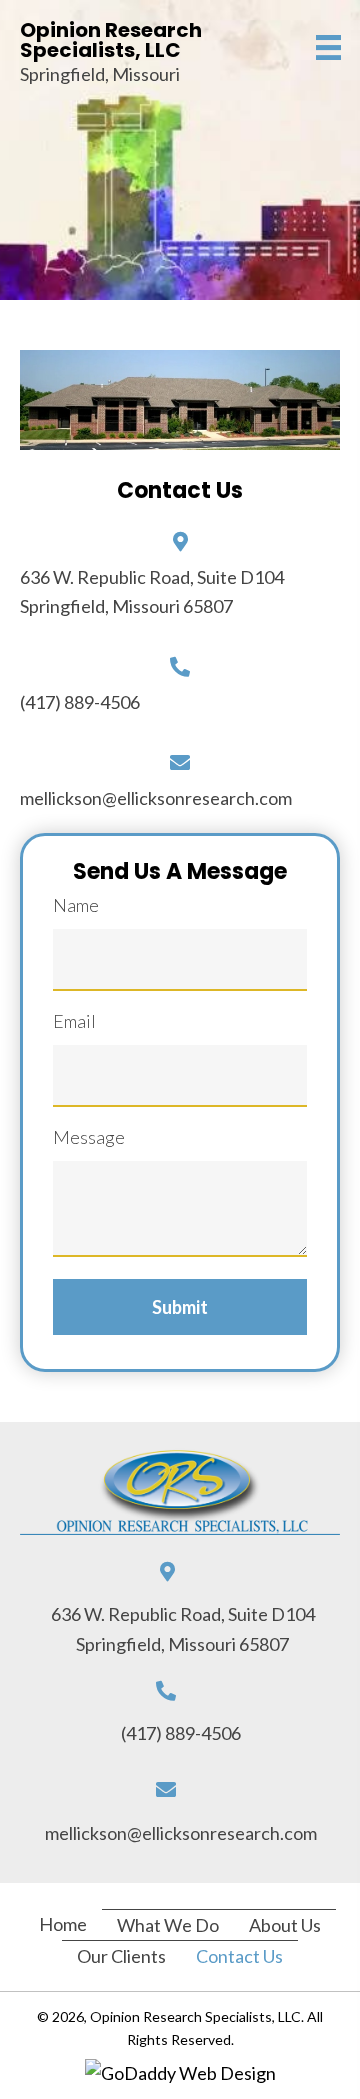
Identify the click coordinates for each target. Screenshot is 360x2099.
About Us (285, 1925)
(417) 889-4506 (80, 702)
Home (63, 1924)
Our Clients (121, 1956)
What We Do (168, 1925)
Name (76, 905)
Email (74, 1021)
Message (89, 1137)
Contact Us (239, 1956)
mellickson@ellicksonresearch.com (156, 798)
